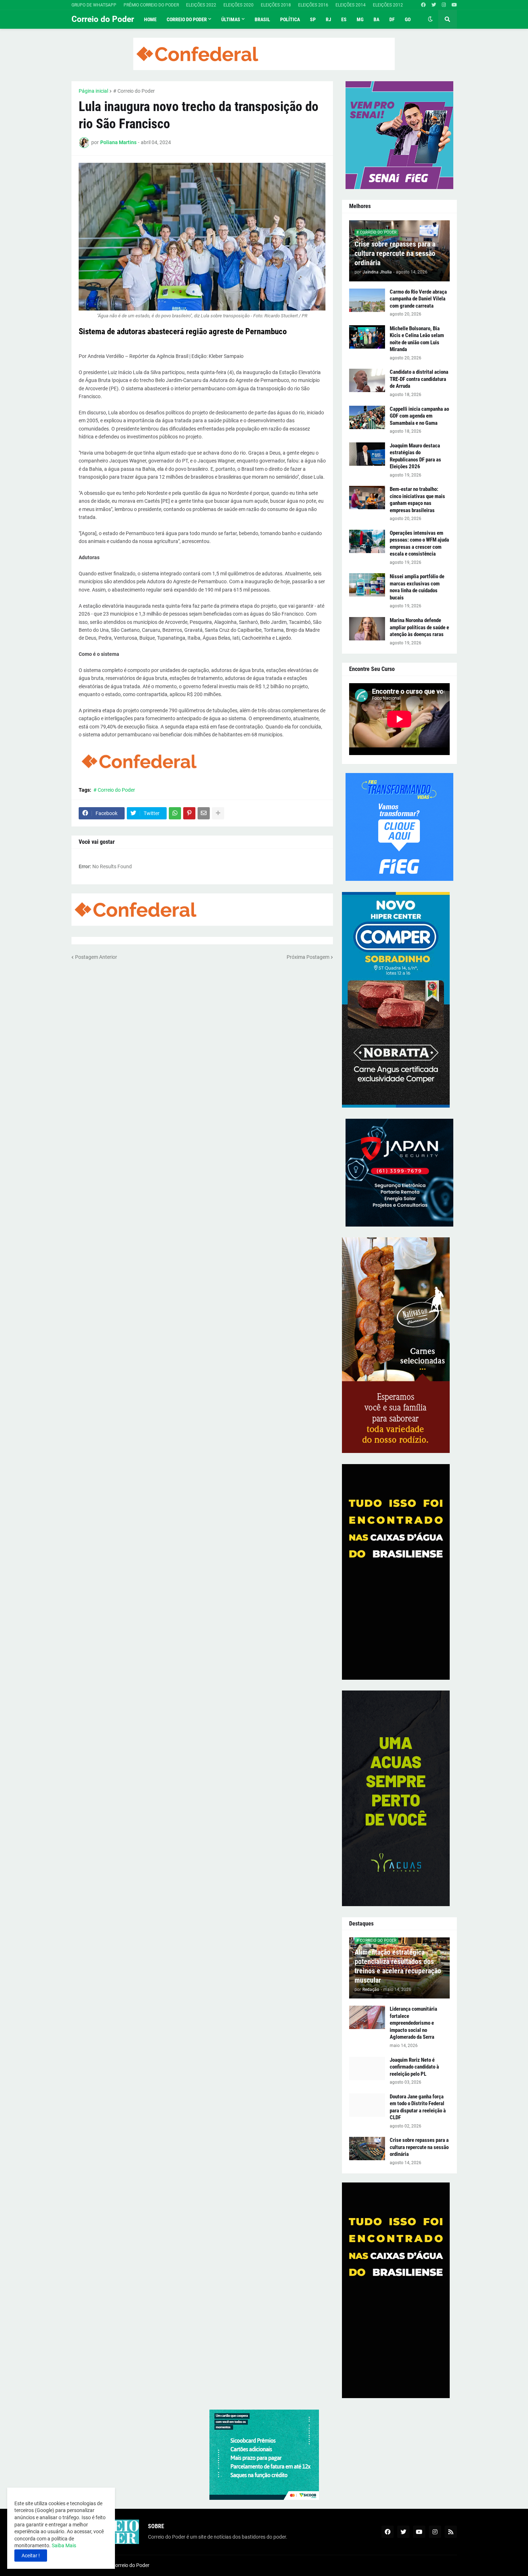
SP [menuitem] (313, 19)
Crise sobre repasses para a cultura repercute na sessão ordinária (395, 253)
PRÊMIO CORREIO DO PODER (151, 5)
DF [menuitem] (392, 19)
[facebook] (423, 5)
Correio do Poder (103, 19)
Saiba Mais (63, 2545)
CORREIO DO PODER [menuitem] (187, 19)
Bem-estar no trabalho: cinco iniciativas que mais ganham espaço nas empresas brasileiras (417, 500)
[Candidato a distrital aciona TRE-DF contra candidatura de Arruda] (367, 380)
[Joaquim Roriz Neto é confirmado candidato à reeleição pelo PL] (367, 2068)
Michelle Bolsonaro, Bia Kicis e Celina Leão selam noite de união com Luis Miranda (417, 339)
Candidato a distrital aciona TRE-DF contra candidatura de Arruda (419, 379)
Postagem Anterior (96, 957)
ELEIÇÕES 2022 (201, 5)
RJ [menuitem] (328, 19)
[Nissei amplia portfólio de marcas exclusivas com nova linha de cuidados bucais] (367, 585)
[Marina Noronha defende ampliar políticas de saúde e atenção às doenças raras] (367, 629)
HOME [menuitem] (150, 19)
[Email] (204, 813)
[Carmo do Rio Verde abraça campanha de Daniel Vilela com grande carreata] (367, 300)
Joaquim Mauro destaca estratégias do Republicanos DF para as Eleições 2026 (415, 456)
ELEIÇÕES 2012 (388, 5)
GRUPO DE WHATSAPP (94, 5)
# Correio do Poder (134, 91)
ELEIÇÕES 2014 (351, 5)
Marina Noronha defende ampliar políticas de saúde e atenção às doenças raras (419, 627)
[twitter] (434, 5)
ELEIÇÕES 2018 (276, 5)
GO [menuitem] (408, 19)
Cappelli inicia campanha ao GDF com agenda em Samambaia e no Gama (419, 416)
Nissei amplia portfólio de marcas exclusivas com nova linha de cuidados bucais (417, 587)
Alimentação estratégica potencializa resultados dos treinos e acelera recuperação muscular (398, 1966)
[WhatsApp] (175, 813)
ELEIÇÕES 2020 (238, 5)
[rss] (451, 2532)
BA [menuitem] (376, 19)
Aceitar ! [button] (31, 2556)
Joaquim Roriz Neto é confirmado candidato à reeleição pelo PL (414, 2067)
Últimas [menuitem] (231, 19)
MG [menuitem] (360, 19)
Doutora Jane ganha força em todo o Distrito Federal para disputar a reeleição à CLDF (418, 2107)
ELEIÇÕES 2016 (313, 5)
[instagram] (444, 5)
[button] (430, 19)
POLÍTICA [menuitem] (290, 19)
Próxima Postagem (308, 957)
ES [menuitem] (344, 19)
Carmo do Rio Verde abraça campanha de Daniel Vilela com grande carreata (418, 299)
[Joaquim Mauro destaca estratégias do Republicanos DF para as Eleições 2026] (367, 454)
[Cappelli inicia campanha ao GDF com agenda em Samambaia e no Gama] (367, 417)
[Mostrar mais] (218, 813)
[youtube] (454, 5)
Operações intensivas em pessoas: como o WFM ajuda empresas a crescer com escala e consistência (419, 544)
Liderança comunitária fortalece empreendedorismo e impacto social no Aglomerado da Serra (413, 2023)
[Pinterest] (189, 813)
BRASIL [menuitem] (262, 19)
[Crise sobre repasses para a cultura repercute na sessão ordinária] (367, 2149)
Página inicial (93, 91)
